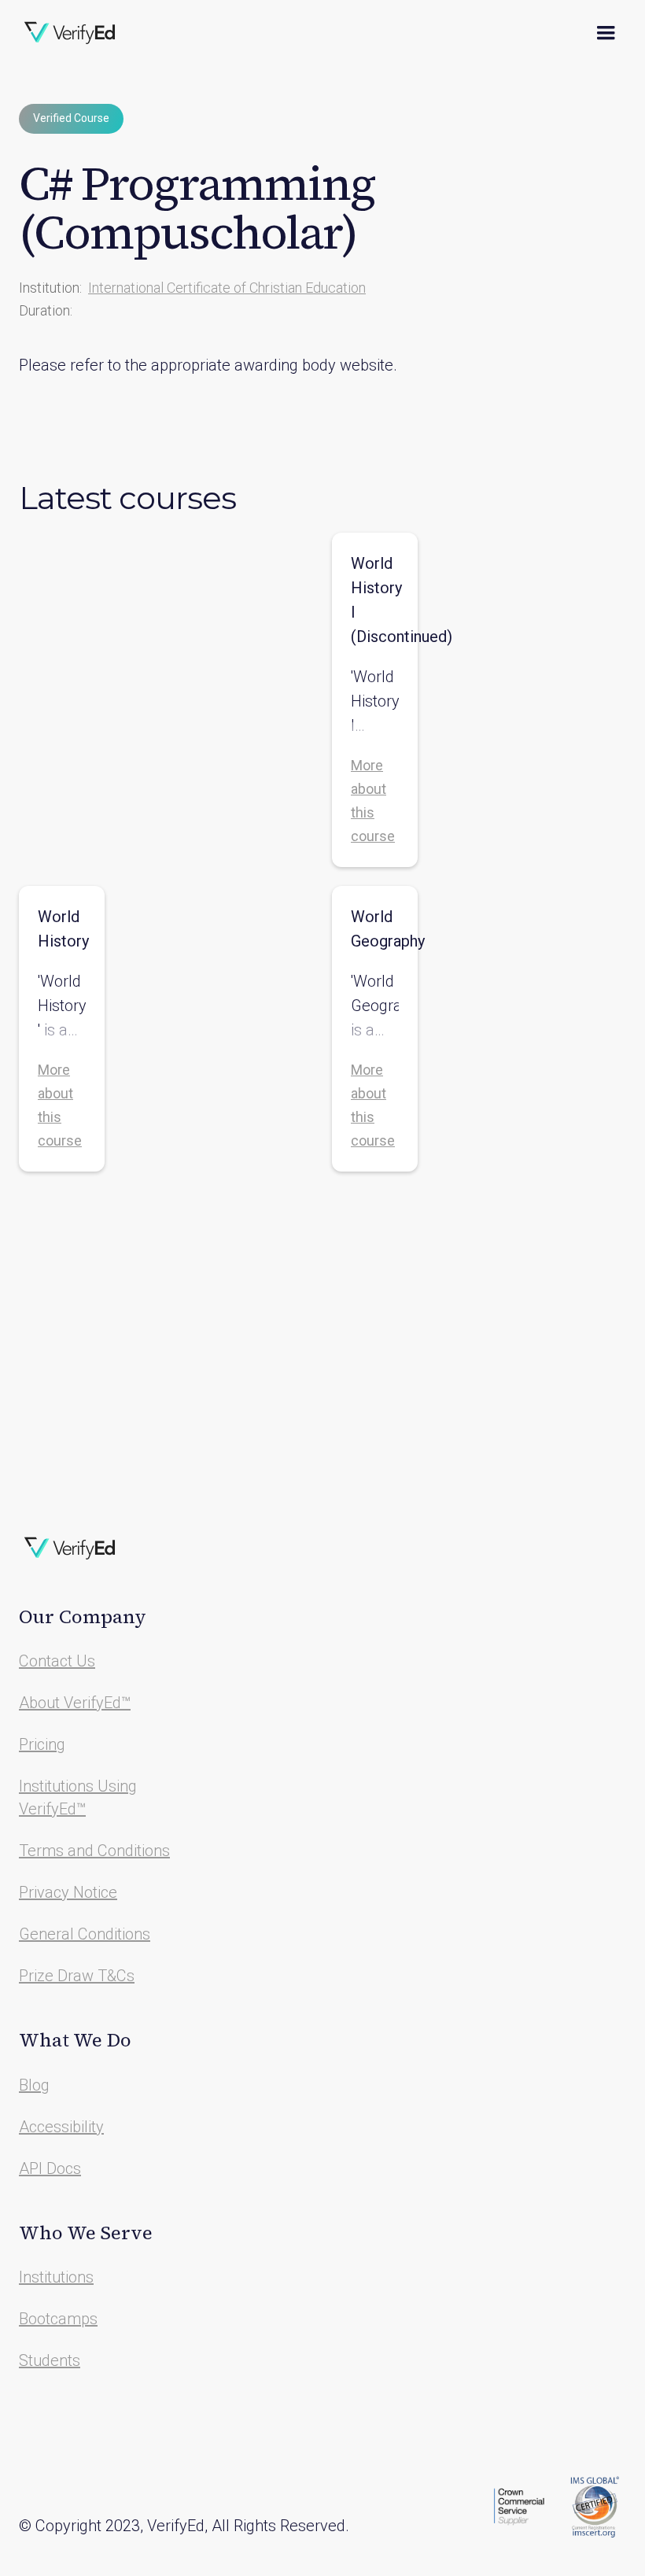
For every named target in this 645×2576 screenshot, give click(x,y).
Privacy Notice (68, 1892)
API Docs (50, 2168)
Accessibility (61, 2127)
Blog (34, 2085)
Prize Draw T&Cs (77, 1976)
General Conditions (85, 1934)
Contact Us (57, 1661)
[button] (606, 33)
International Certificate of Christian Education (227, 288)
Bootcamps (58, 2319)
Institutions (56, 2277)
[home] (70, 33)
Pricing (42, 1744)
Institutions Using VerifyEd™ (78, 1797)
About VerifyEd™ (75, 1703)
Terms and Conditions (94, 1851)
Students (50, 2360)
